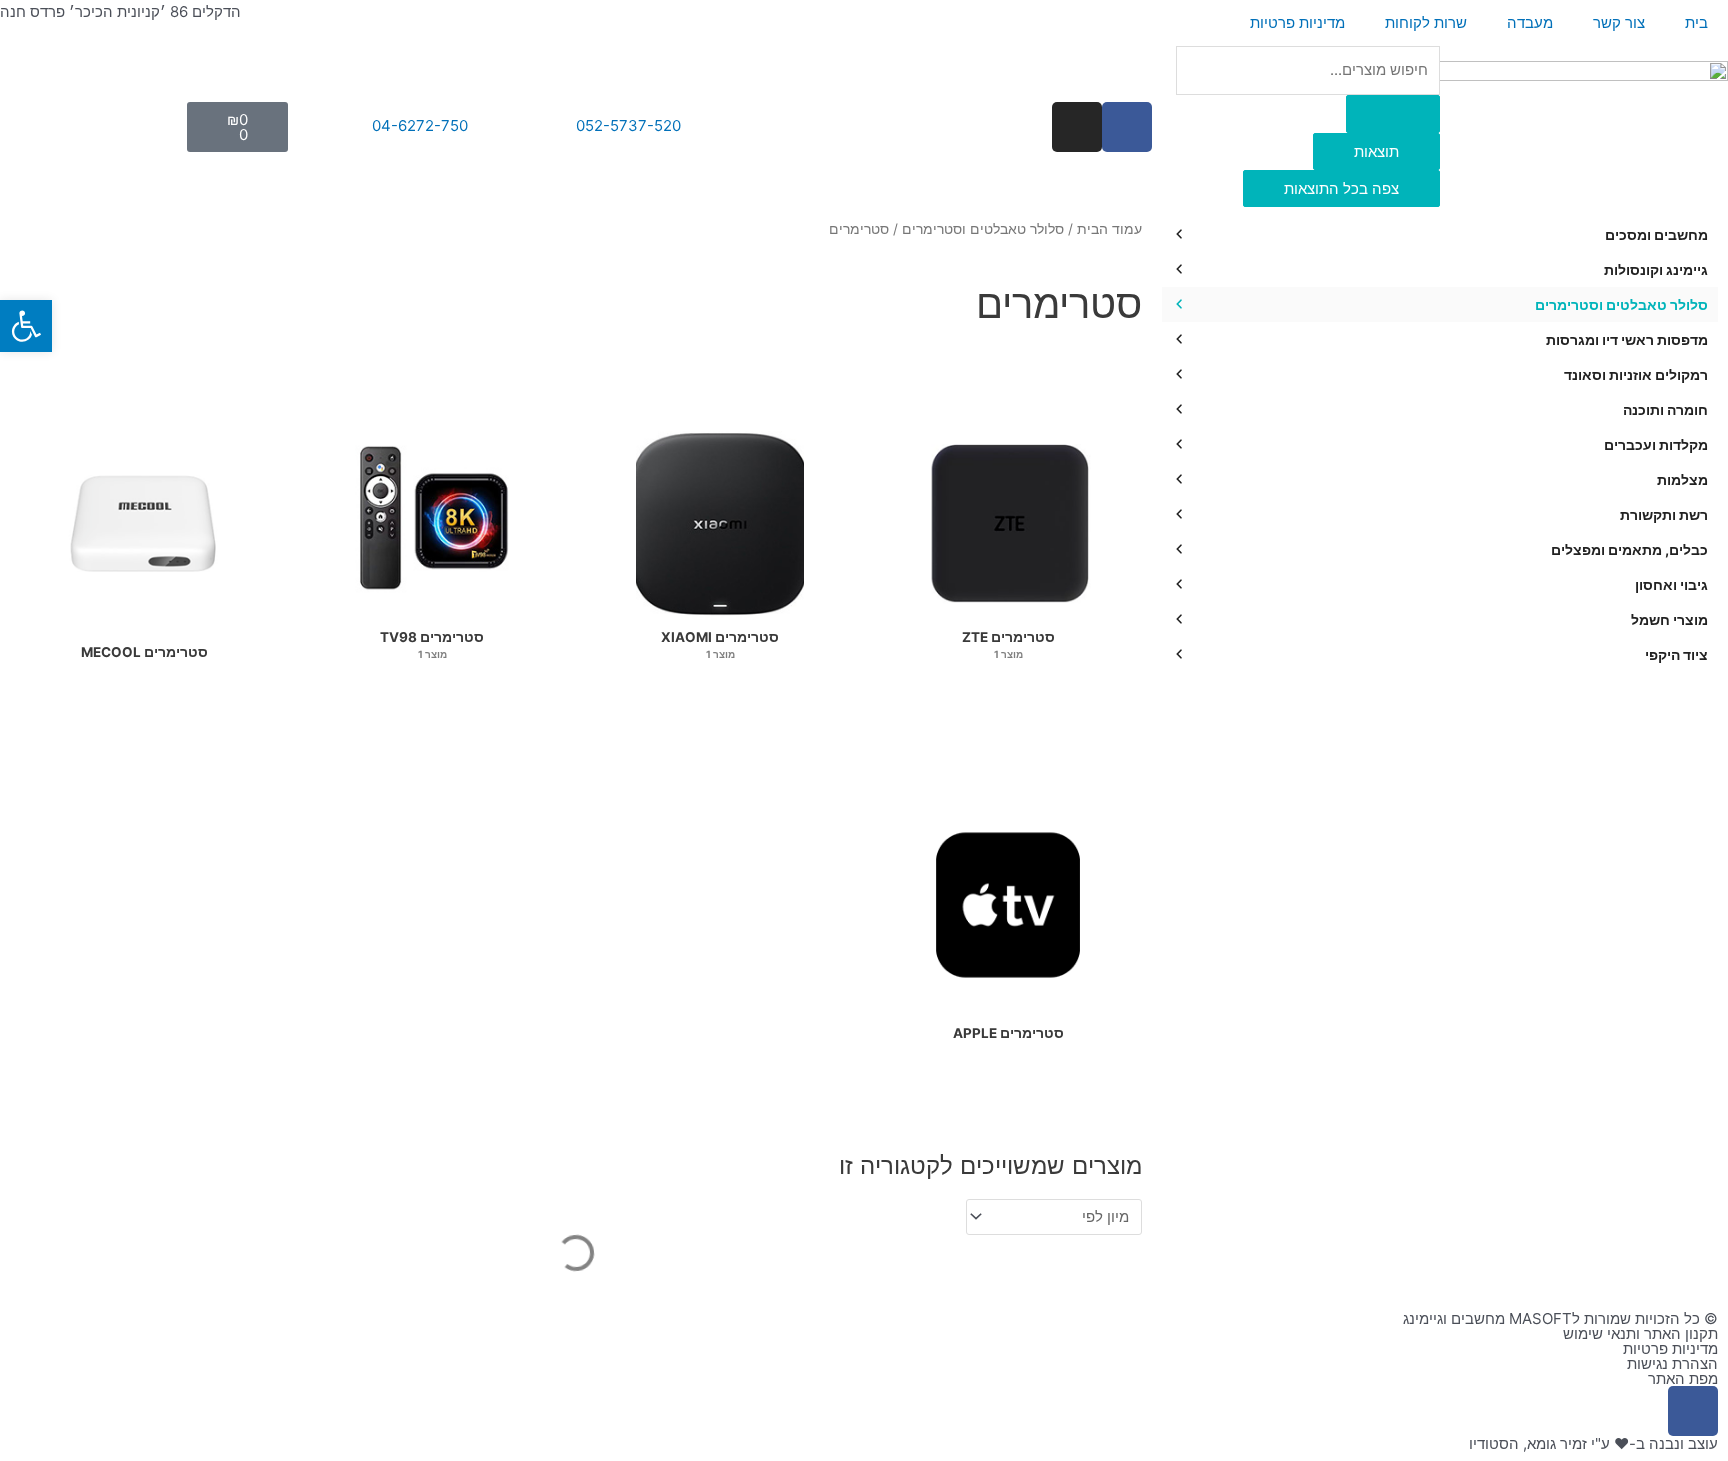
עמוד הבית (1109, 229)
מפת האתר (1683, 1378)
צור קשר (1619, 22)
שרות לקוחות (1426, 22)
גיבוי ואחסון (1671, 584)
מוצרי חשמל (1669, 619)
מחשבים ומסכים (1656, 234)
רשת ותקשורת (1664, 514)
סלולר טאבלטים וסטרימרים (1621, 304)
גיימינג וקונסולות (1656, 269)
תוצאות (1376, 151)
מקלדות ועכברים (1656, 444)
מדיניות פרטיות (1297, 22)
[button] (26, 326)
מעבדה (1530, 22)
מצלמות (1682, 479)
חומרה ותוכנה (1665, 409)
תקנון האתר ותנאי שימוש (1640, 1333)
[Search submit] (1393, 114)
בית (1696, 22)
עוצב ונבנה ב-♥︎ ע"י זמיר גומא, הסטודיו (1593, 1443)
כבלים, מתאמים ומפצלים (1629, 549)
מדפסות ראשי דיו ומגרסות (1627, 339)
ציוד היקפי (1676, 654)
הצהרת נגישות (1672, 1363)
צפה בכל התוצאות (1341, 188)
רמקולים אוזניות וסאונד (1636, 374)
